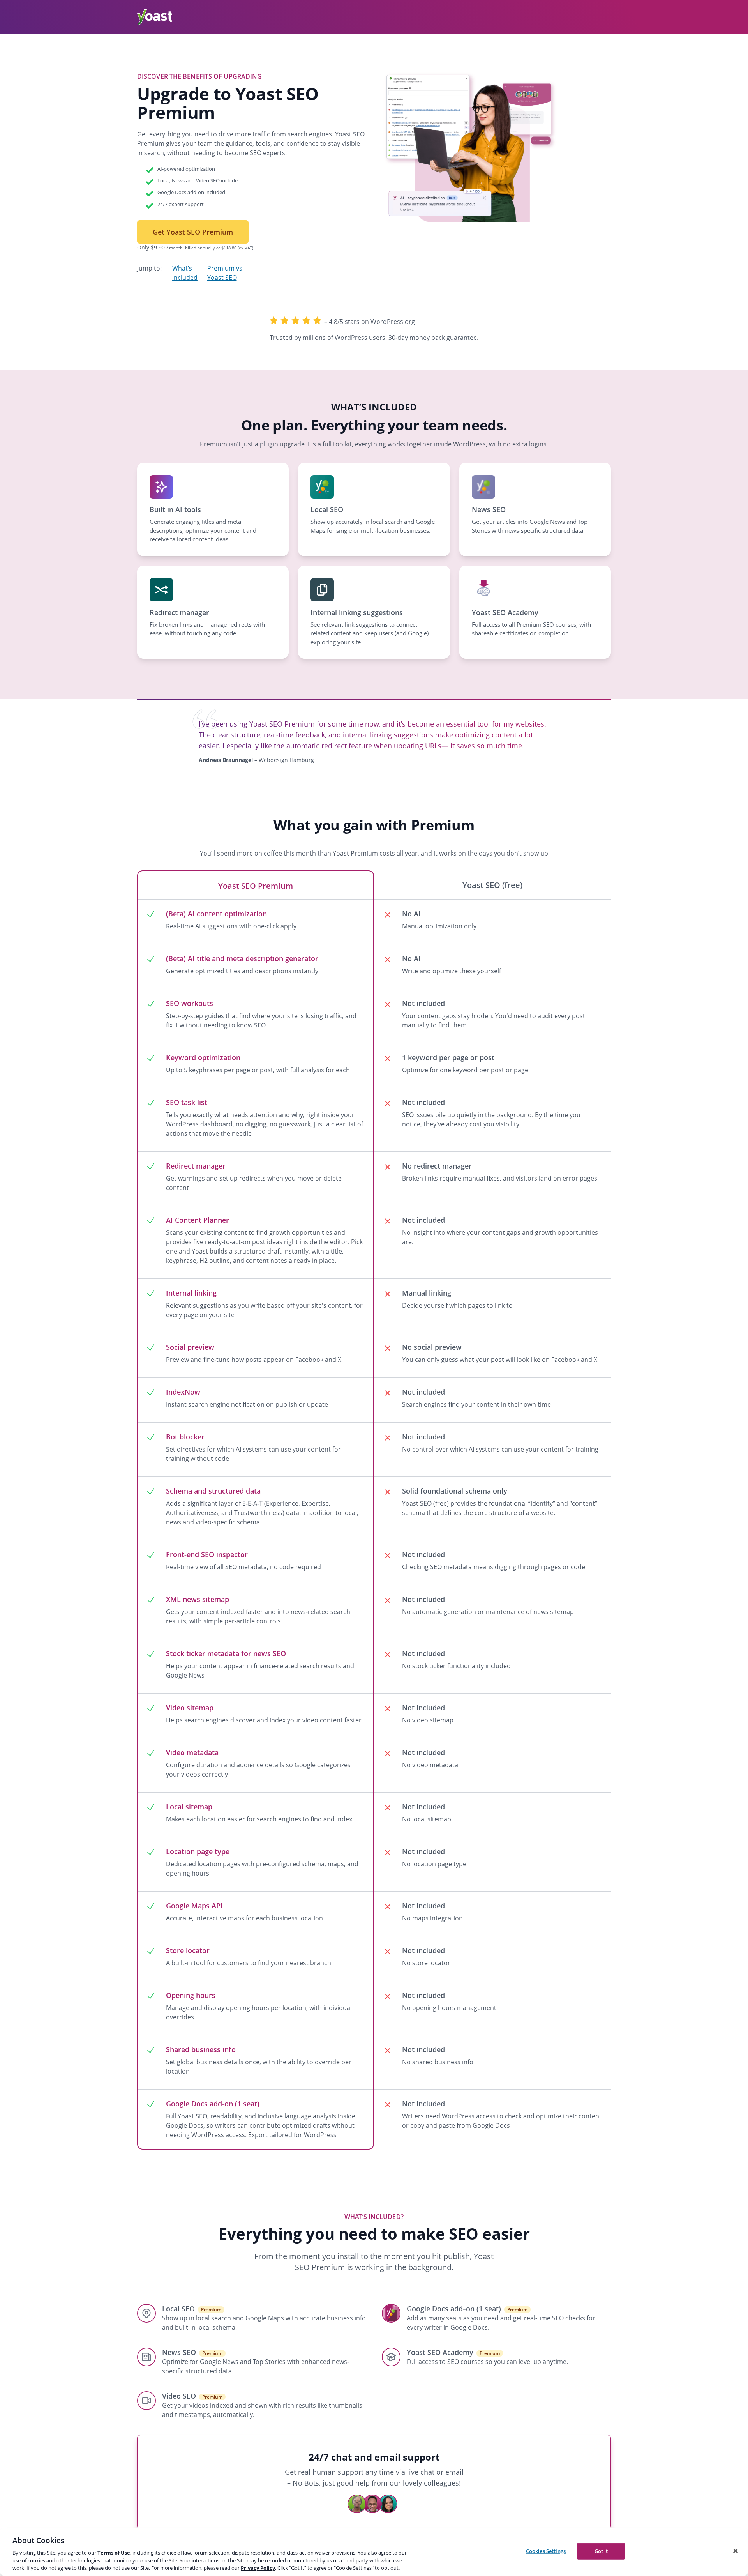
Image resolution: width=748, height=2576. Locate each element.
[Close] (736, 2551)
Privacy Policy (258, 2568)
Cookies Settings (546, 2551)
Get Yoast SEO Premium (193, 232)
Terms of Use (114, 2553)
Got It (601, 2551)
